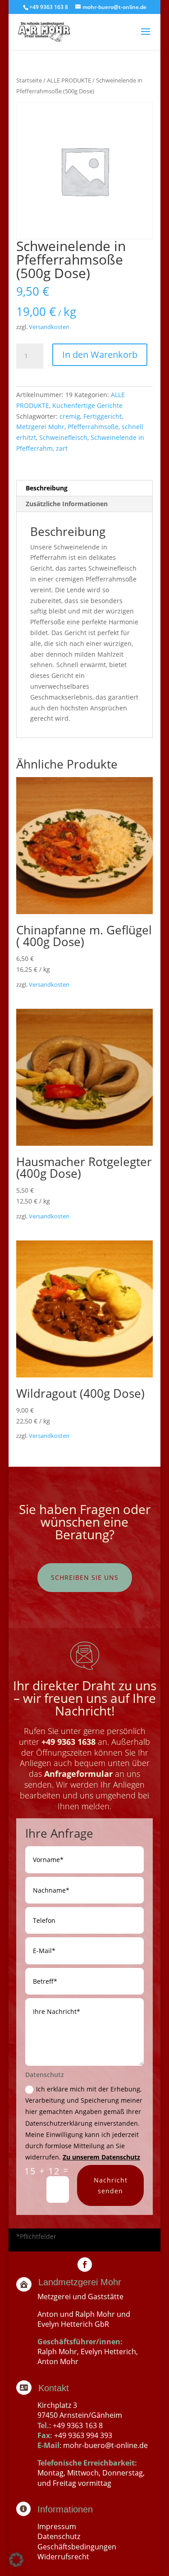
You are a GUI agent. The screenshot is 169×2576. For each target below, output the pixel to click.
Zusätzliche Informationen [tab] (67, 504)
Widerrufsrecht (63, 2557)
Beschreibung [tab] (47, 488)
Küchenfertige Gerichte (87, 405)
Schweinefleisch (63, 437)
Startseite (29, 80)
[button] (16, 2560)
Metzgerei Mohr (40, 427)
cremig (70, 416)
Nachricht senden (111, 2185)
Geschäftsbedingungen (77, 2547)
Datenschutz (59, 2536)
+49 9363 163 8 (78, 2425)
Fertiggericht (103, 416)
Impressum (57, 2526)
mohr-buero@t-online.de (105, 2445)
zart (62, 448)
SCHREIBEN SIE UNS (85, 1577)
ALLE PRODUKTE (69, 80)
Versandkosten (49, 327)
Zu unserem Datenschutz (101, 2157)
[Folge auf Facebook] (85, 2265)
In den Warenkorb (100, 355)
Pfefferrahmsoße (93, 427)
